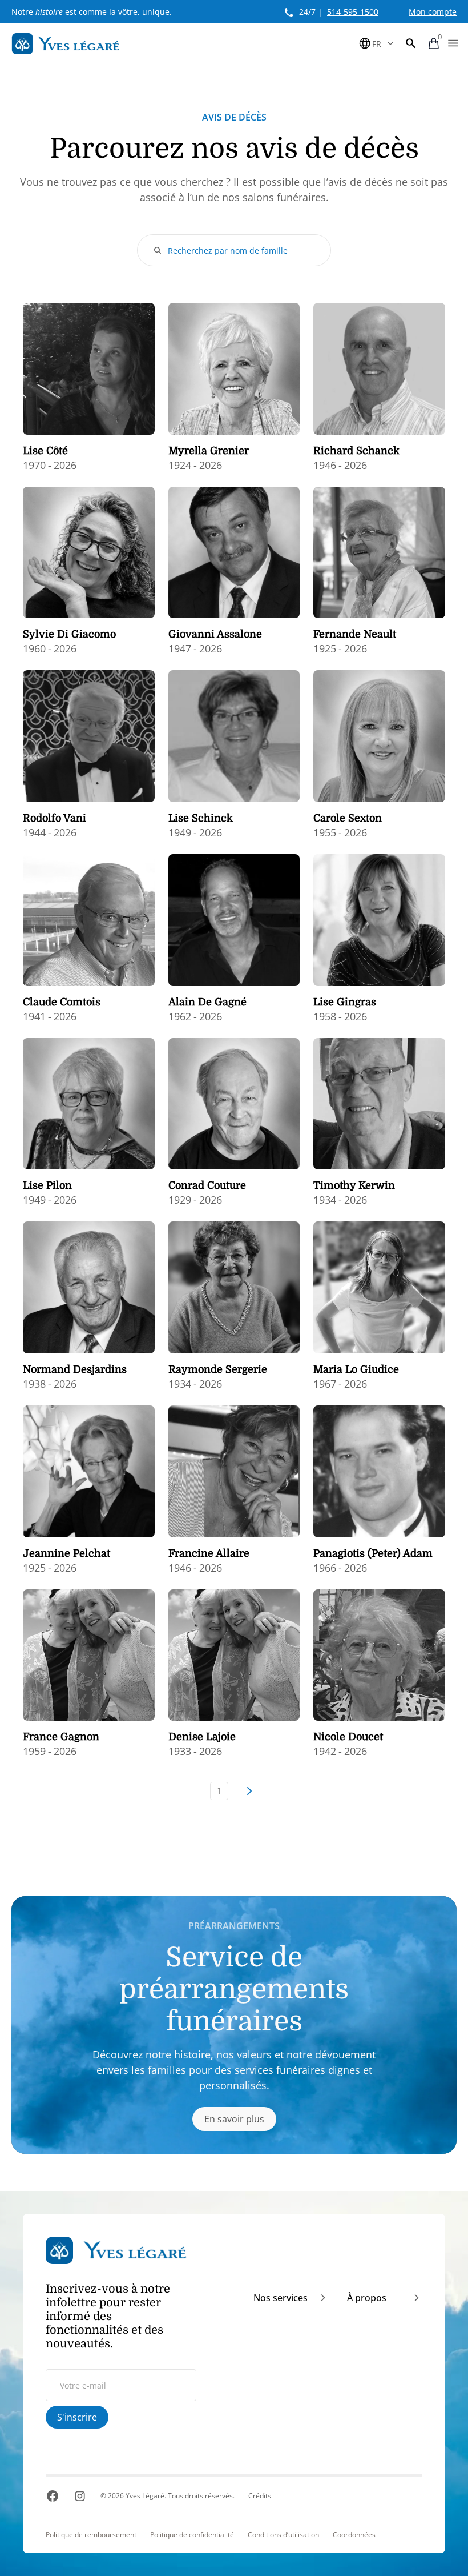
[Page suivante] (249, 1791)
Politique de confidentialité (192, 2535)
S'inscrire (77, 2417)
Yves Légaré (145, 2496)
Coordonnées (354, 2535)
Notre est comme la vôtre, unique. (92, 12)
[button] (411, 43)
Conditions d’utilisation (283, 2535)
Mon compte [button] (433, 12)
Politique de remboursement (91, 2535)
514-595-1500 (353, 12)
